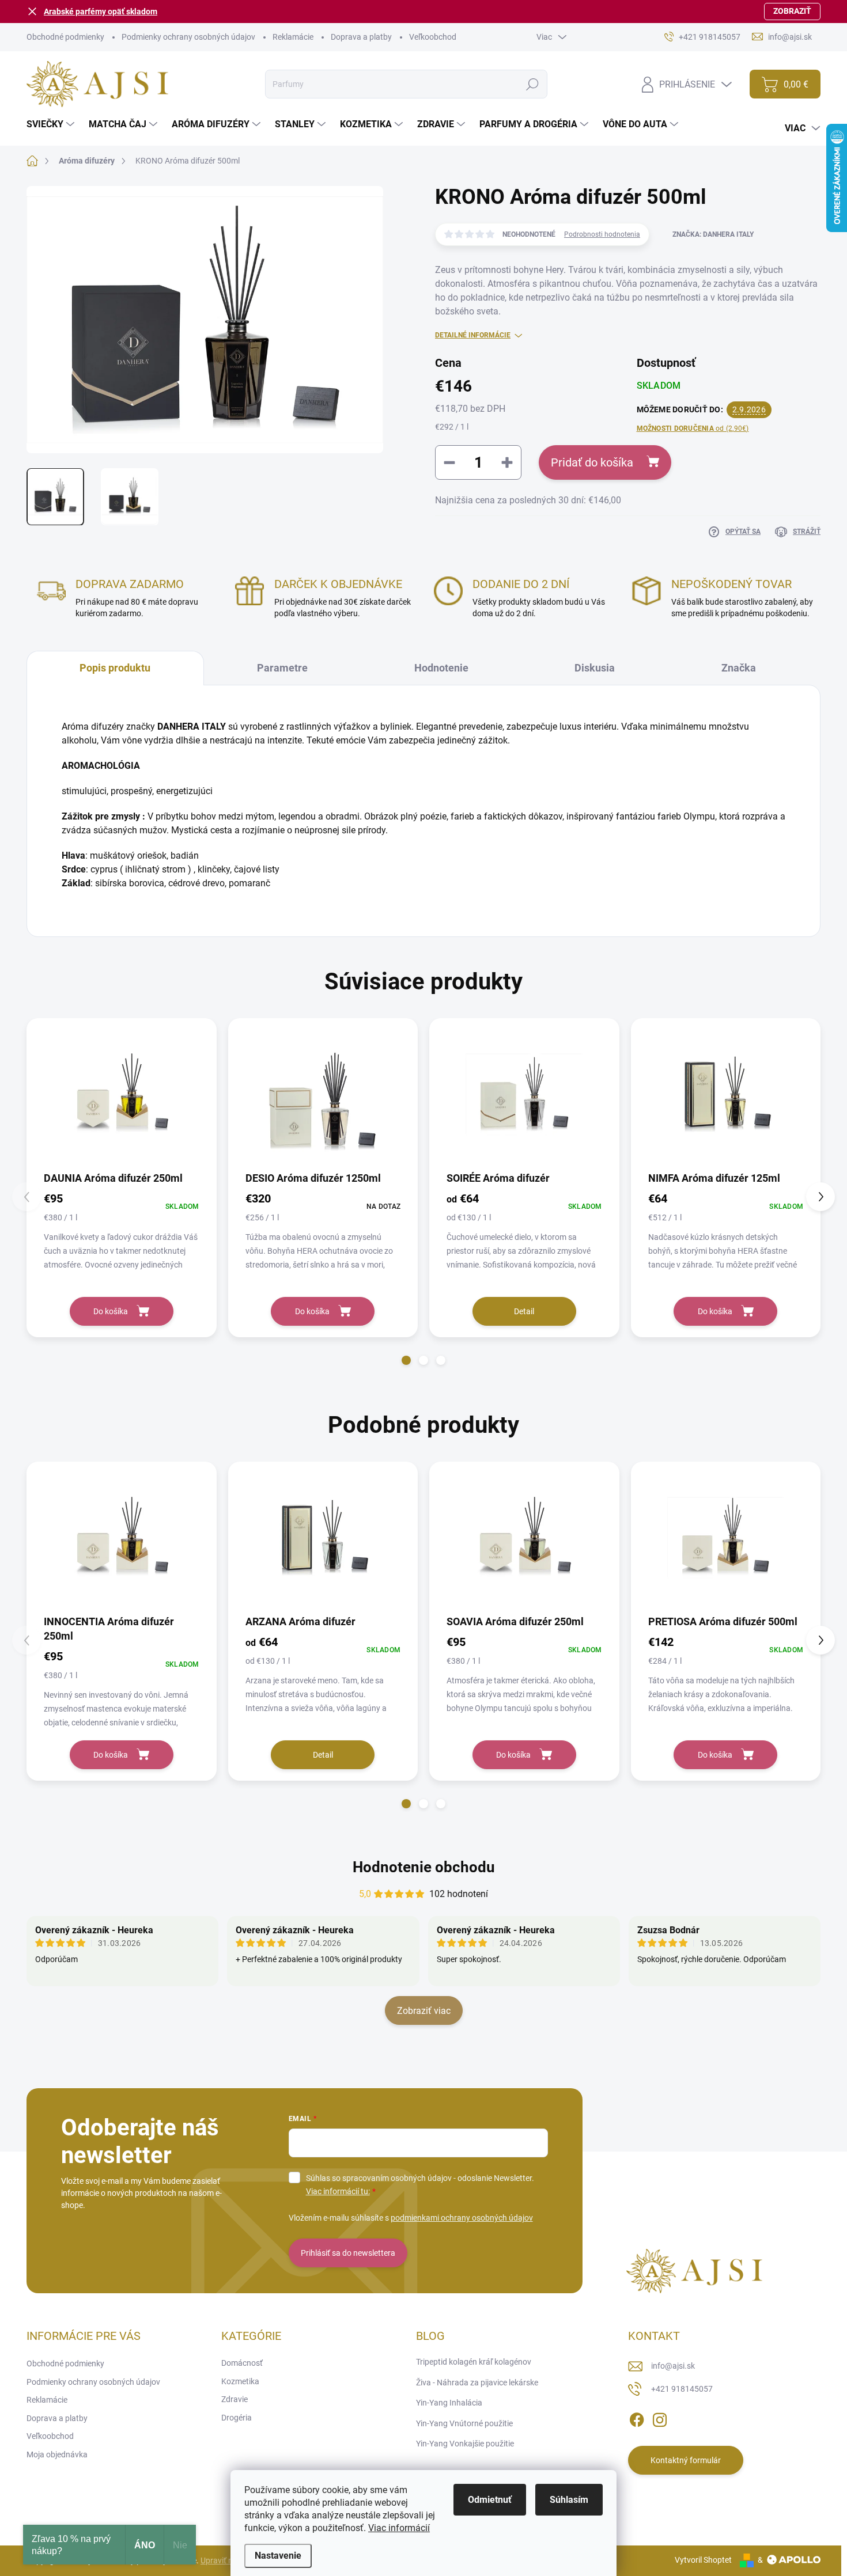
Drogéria (237, 2418)
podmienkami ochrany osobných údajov (462, 2218)
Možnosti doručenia (693, 428)
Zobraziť (792, 11)
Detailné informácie (473, 335)
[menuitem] (52, 124)
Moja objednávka (57, 2454)
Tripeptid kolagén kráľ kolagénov (474, 2362)
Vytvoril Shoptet (703, 2560)
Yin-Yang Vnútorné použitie (464, 2423)
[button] (406, 1360)
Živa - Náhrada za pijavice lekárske (477, 2382)
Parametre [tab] (282, 668)
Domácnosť (242, 2363)
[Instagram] (660, 2418)
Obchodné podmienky (65, 37)
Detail (524, 1311)
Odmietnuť (490, 2500)
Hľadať (532, 84)
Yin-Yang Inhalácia (449, 2403)
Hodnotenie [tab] (441, 668)
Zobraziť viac (424, 2011)
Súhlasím (569, 2500)
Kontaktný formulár (686, 2460)
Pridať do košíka (592, 462)
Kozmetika (240, 2381)
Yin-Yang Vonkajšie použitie (465, 2444)
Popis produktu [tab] (115, 668)
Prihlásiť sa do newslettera (348, 2253)
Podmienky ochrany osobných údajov (188, 37)
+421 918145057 (682, 2389)
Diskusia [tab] (595, 668)
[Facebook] (637, 2418)
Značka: (713, 234)
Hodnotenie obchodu (424, 1867)
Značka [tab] (739, 668)
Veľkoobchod (433, 37)
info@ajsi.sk (673, 2366)
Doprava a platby (361, 37)
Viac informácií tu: (338, 2191)
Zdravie (235, 2399)
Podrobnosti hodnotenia (602, 234)
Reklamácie (293, 37)
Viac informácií (399, 2528)
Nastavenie (278, 2556)
